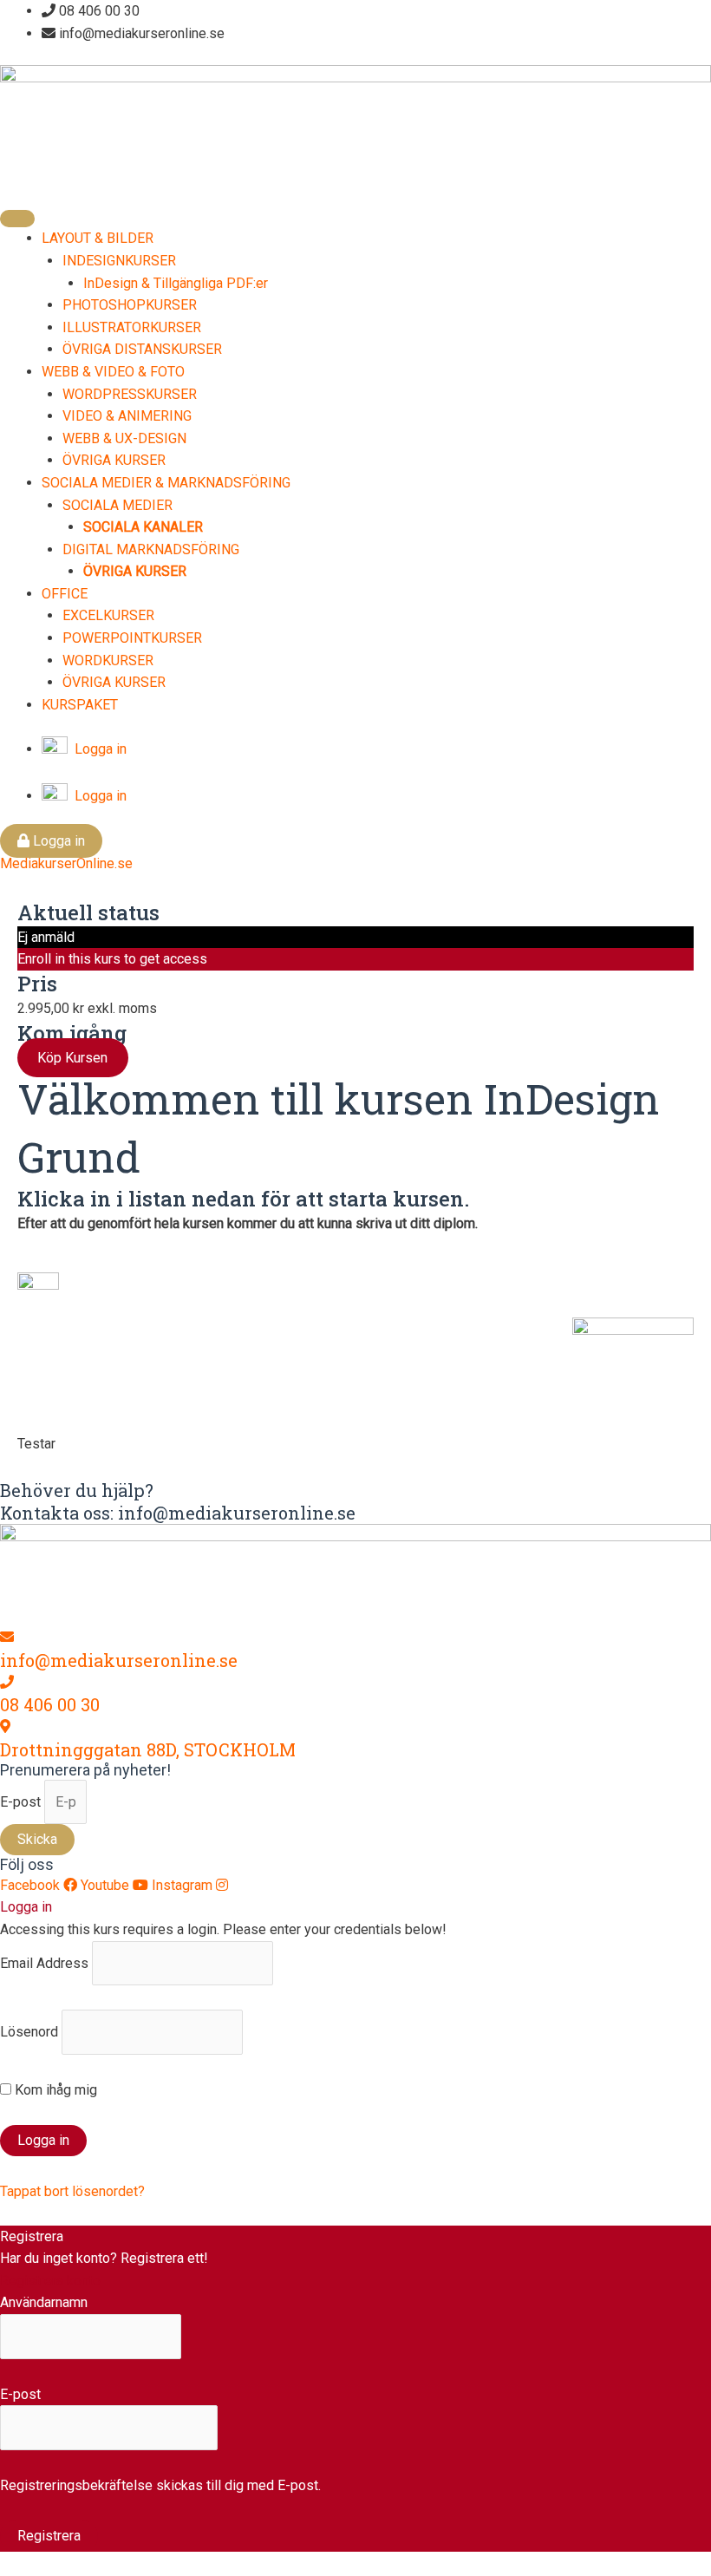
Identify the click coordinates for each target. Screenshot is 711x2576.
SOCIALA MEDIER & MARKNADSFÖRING (166, 483)
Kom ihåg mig (54, 2090)
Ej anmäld (46, 937)
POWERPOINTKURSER (132, 638)
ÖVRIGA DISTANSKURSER (142, 349)
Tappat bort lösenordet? (72, 2191)
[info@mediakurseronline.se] (7, 1637)
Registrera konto (50, 2281)
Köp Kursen (72, 1058)
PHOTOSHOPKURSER (130, 305)
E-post (22, 1802)
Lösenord (29, 2032)
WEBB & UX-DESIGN (124, 438)
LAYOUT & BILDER (98, 238)
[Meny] (17, 219)
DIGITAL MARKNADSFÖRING (151, 549)
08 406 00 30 (50, 1704)
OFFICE (65, 594)
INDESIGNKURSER (119, 261)
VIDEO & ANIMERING (127, 416)
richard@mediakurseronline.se (460, 1397)
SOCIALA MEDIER (117, 505)
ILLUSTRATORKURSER (132, 327)
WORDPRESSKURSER (130, 394)
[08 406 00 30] (7, 1682)
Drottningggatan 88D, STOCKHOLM (148, 1749)
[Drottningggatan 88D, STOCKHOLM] (5, 1726)
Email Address (44, 1963)
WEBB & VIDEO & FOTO (113, 372)
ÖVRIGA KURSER (114, 460)
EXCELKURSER (108, 615)
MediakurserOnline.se (66, 863)
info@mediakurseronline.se (119, 1660)
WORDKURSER (108, 660)
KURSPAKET (80, 705)
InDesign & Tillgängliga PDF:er (176, 283)
